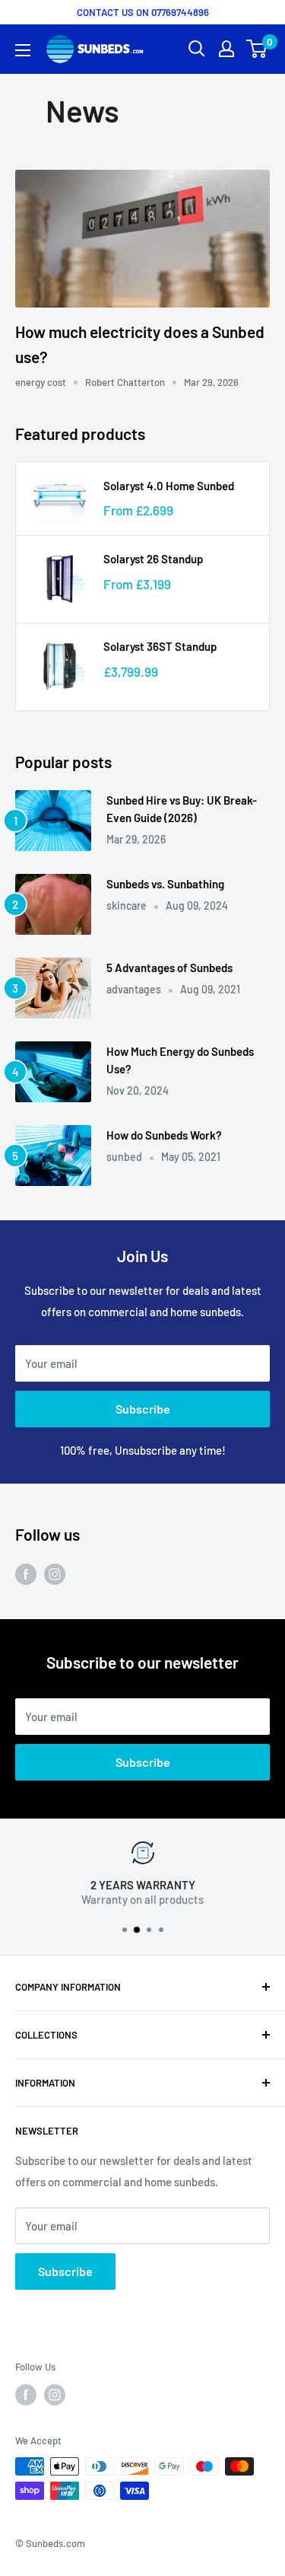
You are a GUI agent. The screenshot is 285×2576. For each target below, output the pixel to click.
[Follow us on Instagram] (55, 1573)
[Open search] (197, 49)
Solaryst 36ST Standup (160, 646)
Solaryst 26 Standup (153, 559)
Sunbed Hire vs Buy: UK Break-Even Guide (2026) (182, 809)
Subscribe (143, 1409)
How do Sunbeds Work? (164, 1135)
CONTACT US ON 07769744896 (143, 12)
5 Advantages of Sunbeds (169, 968)
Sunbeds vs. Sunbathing (165, 884)
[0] (257, 49)
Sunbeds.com (55, 2543)
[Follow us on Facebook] (26, 1573)
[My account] (226, 49)
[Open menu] (23, 50)
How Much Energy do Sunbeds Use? (180, 1060)
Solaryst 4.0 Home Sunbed (169, 486)
